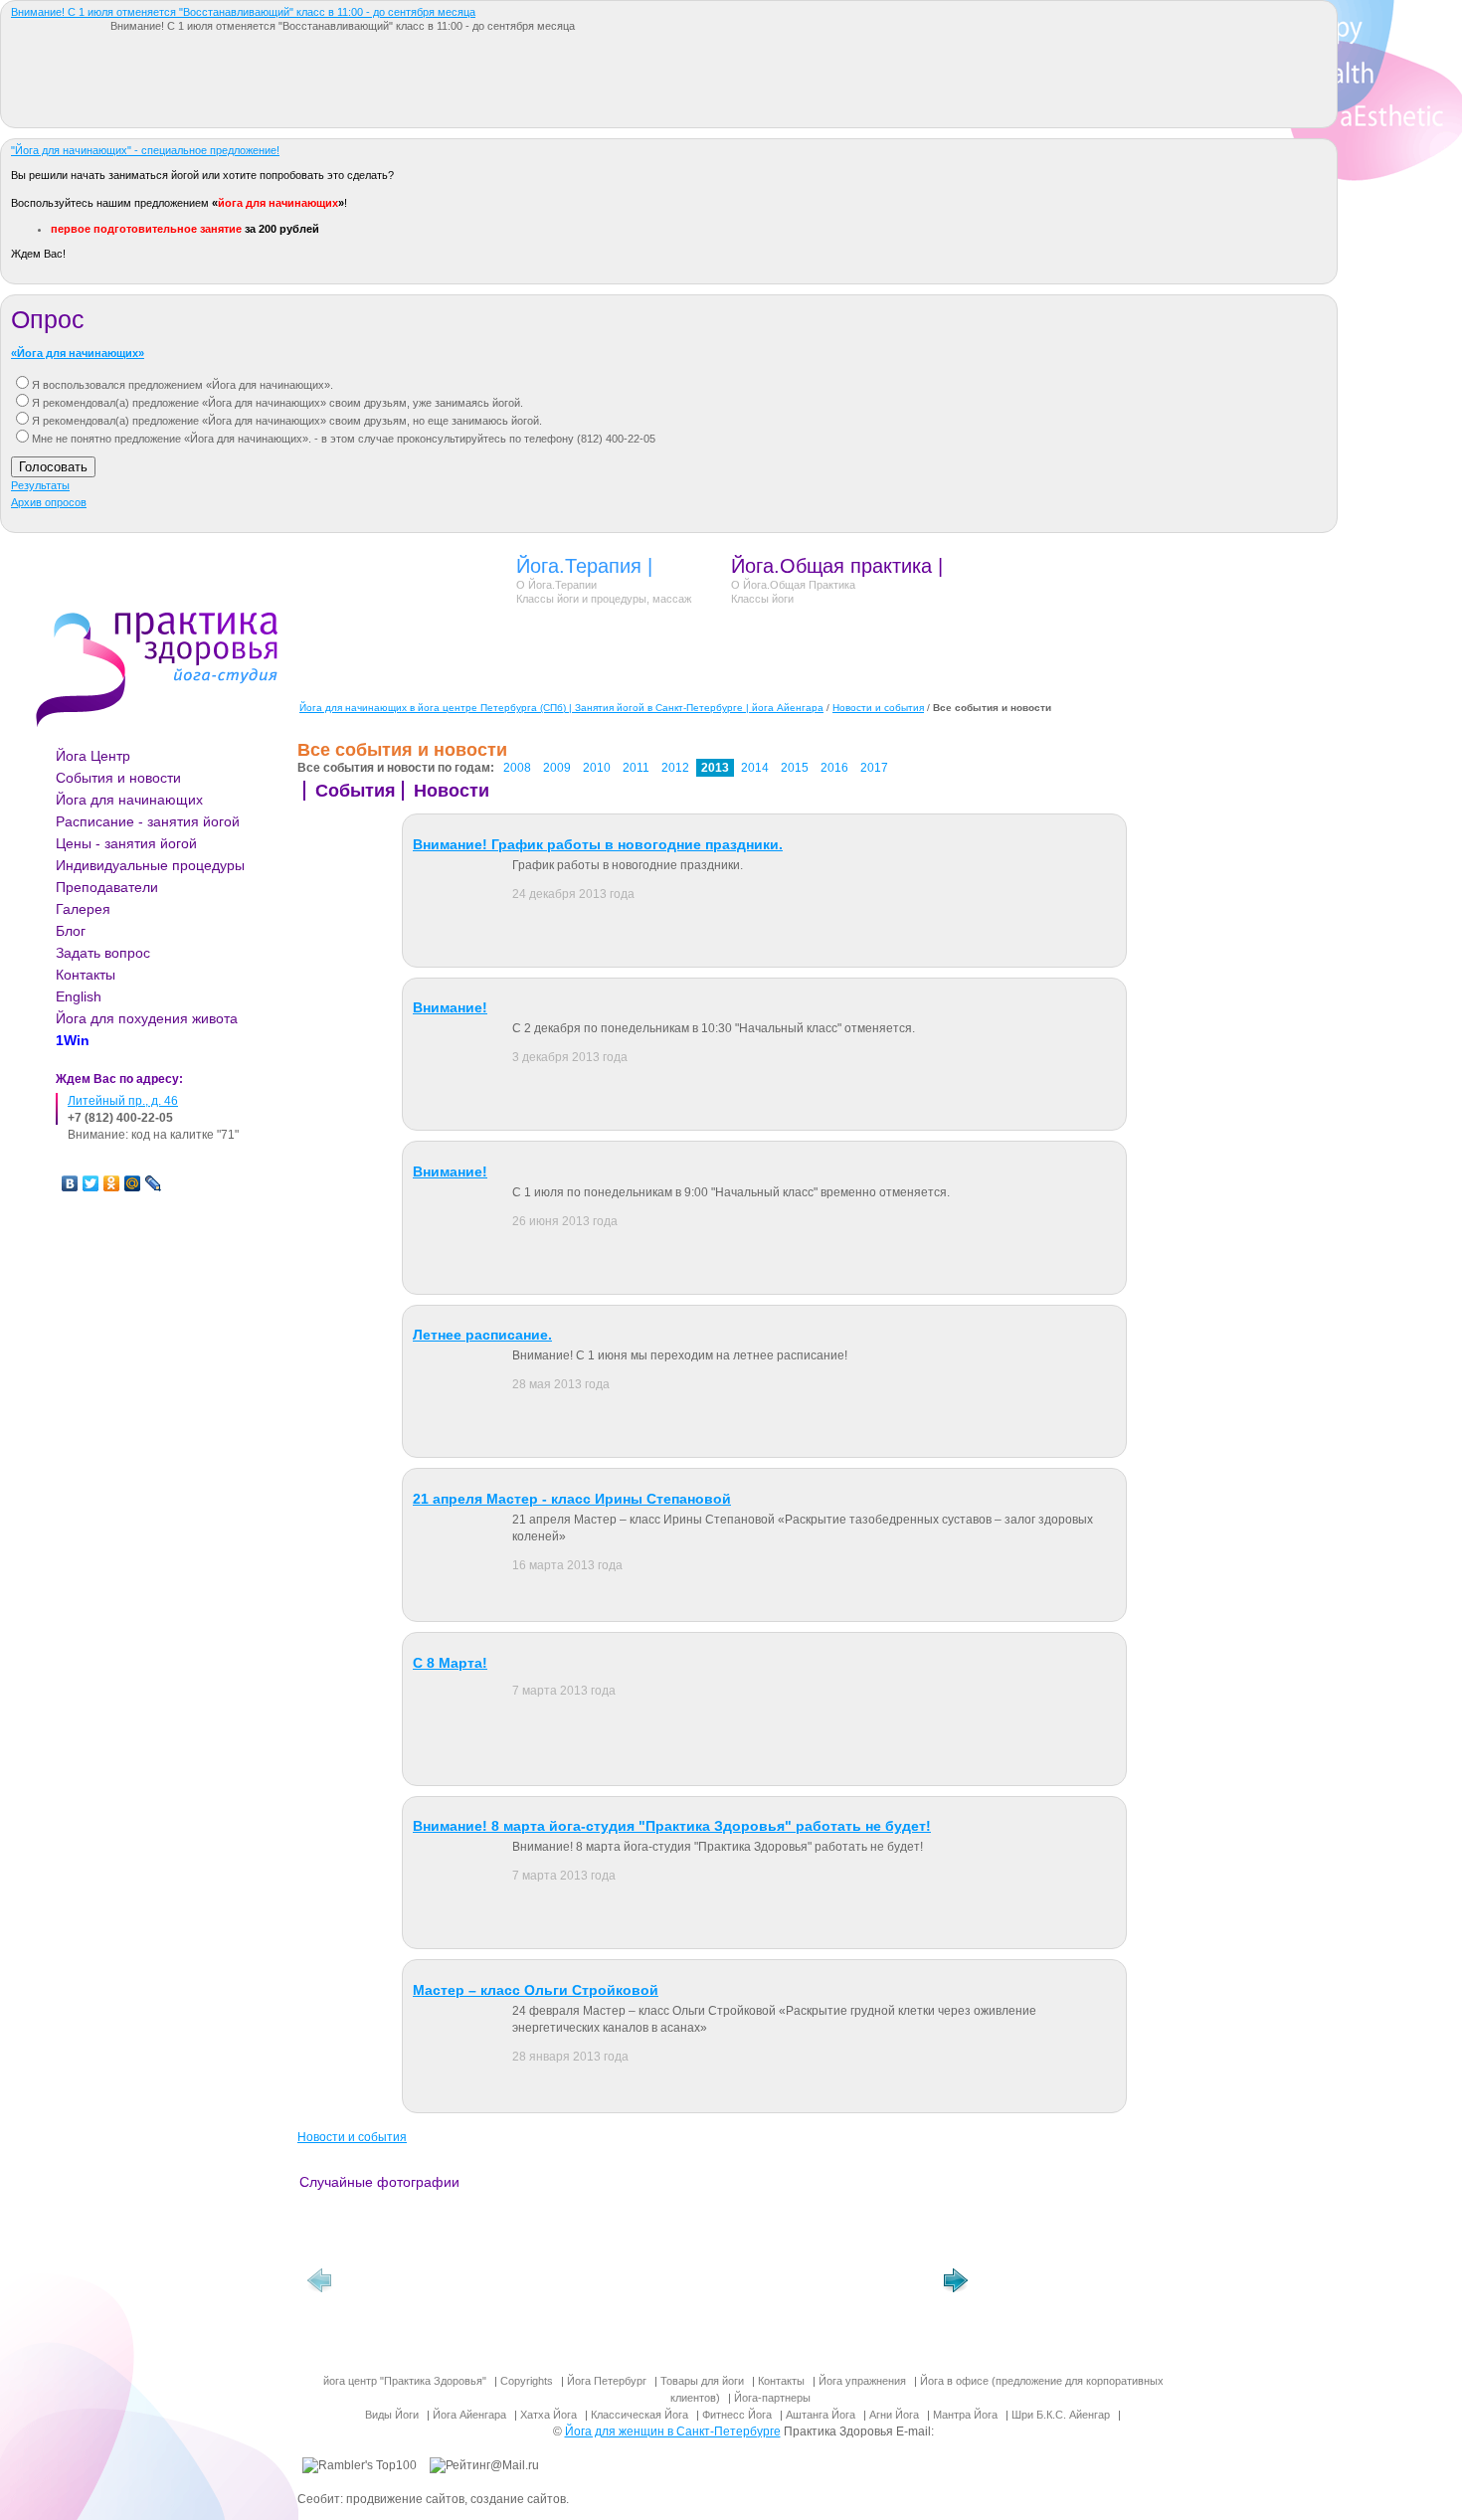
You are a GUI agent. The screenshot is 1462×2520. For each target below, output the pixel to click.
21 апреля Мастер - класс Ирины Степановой (572, 1499)
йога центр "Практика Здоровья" (405, 2381)
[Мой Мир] (133, 1183)
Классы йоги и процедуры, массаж (604, 599)
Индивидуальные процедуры (150, 865)
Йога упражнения (862, 2381)
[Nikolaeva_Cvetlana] (563, 2285)
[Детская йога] (861, 2285)
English (79, 996)
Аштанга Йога (821, 2415)
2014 (755, 768)
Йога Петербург (607, 2381)
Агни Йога (894, 2415)
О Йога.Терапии (556, 585)
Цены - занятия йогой (126, 843)
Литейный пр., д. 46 (123, 1101)
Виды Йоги (392, 2415)
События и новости (118, 778)
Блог (71, 931)
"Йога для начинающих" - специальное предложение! (145, 150)
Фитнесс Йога (737, 2415)
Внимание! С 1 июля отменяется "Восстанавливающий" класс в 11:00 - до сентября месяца (243, 12)
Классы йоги (762, 599)
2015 (795, 768)
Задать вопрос (103, 953)
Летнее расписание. (482, 1335)
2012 (675, 768)
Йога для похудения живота (147, 1018)
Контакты (86, 975)
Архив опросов (49, 502)
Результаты (40, 485)
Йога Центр (93, 756)
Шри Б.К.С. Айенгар (1061, 2415)
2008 (517, 768)
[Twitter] (91, 1183)
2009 (557, 768)
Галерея (83, 909)
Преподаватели (107, 887)
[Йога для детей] (414, 2285)
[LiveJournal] (154, 1183)
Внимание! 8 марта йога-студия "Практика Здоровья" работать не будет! (672, 1826)
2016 (834, 768)
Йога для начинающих (129, 800)
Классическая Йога (640, 2415)
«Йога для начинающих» (78, 353)
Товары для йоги (702, 2381)
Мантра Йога (965, 2415)
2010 (597, 768)
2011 (636, 768)
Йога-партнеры (772, 2398)
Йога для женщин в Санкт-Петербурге (673, 2431)
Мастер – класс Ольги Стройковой (536, 1990)
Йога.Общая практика (831, 566)
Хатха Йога (548, 2415)
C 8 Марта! (450, 1663)
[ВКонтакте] (70, 1183)
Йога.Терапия (579, 566)
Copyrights (527, 2381)
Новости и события (878, 708)
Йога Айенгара (469, 2415)
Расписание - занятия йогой (148, 821)
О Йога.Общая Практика (793, 585)
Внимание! (450, 1007)
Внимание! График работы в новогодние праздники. (598, 844)
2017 (874, 768)
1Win (73, 1040)
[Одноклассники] (112, 1183)
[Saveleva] (712, 2285)
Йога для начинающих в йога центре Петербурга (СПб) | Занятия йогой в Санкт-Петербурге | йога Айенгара (561, 708)
